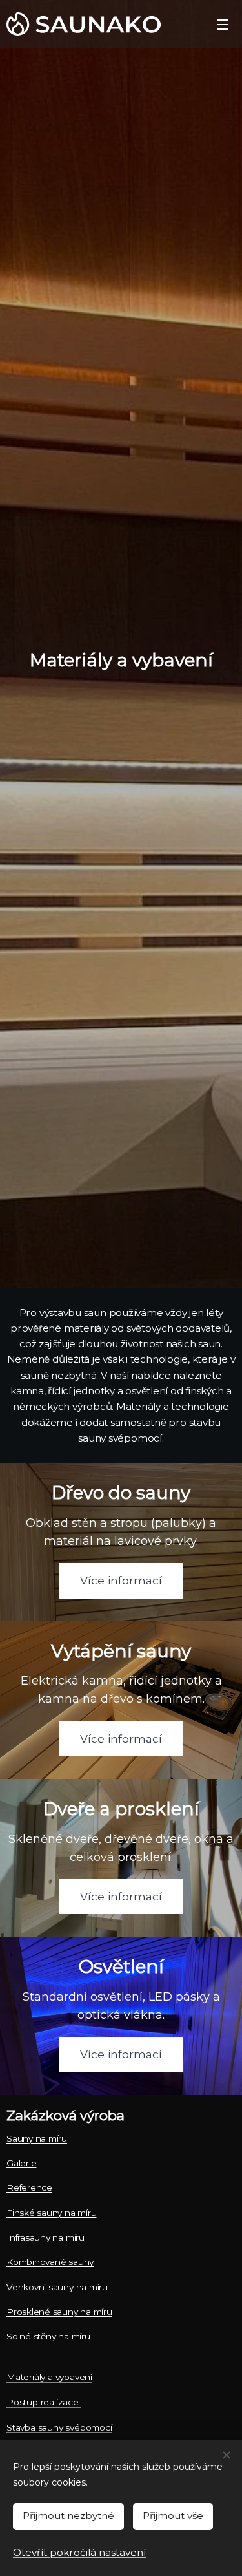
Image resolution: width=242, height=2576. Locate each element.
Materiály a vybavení (49, 2377)
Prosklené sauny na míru (59, 2312)
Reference (29, 2187)
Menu (223, 24)
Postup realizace (44, 2402)
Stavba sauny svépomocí (59, 2427)
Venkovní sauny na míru (57, 2287)
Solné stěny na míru (48, 2336)
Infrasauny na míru (45, 2237)
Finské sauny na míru (51, 2213)
